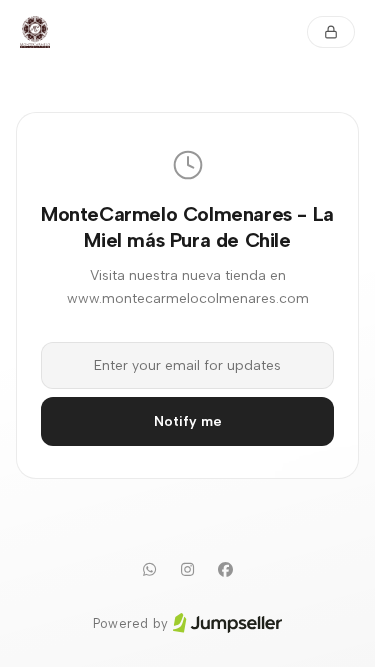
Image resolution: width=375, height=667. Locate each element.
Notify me (188, 421)
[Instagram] (188, 570)
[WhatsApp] (150, 570)
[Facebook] (226, 570)
